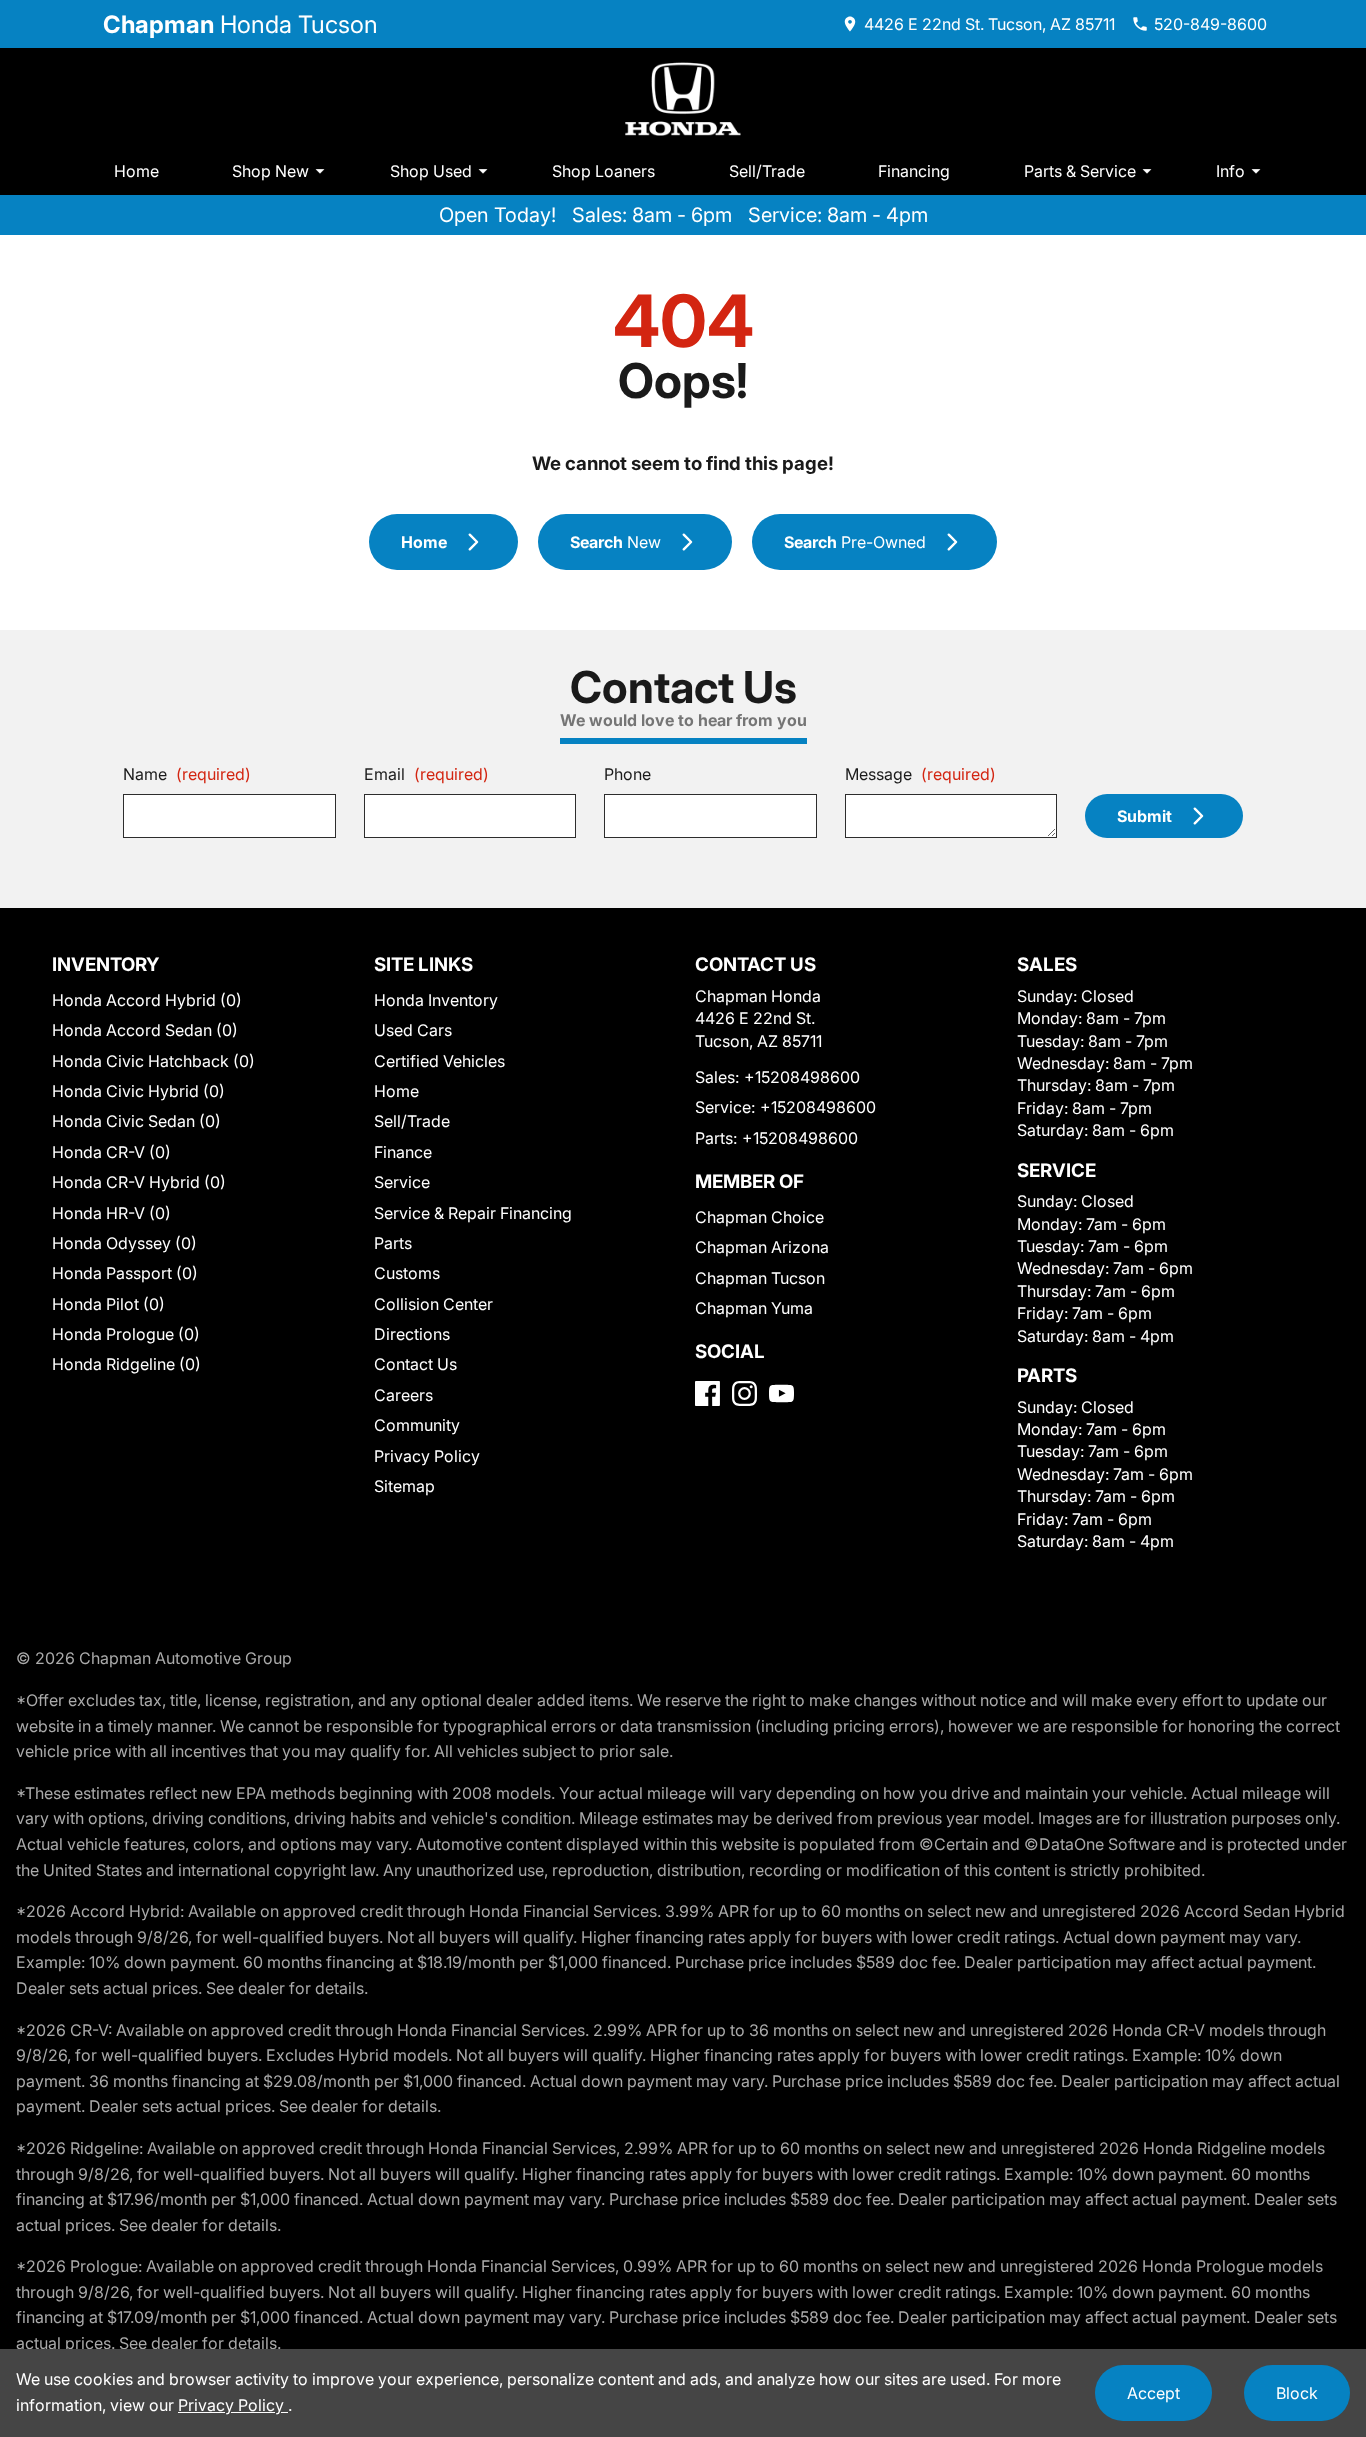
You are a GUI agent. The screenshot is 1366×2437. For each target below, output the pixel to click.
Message (920, 774)
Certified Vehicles (439, 1061)
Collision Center (433, 1304)
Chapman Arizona (762, 1247)
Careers (403, 1395)
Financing (914, 171)
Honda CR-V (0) (111, 1152)
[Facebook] (707, 1393)
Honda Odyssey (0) (124, 1243)
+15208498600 (802, 1077)
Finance (403, 1152)
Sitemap (404, 1486)
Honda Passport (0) (125, 1273)
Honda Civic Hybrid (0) (138, 1091)
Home (136, 171)
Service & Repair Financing (473, 1213)
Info (1230, 171)
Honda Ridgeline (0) (126, 1364)
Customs (407, 1273)
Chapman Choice (759, 1217)
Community (417, 1425)
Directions (412, 1334)
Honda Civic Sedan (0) (136, 1121)
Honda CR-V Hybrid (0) (139, 1182)
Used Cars (413, 1030)
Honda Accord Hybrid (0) (147, 1000)
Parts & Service (1080, 171)
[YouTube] (781, 1393)
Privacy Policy (427, 1456)
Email (426, 774)
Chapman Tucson (760, 1278)
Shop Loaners (603, 171)
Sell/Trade (767, 171)
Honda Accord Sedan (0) (145, 1030)
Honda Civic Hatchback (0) (153, 1061)
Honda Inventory (436, 1000)
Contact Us (415, 1364)
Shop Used (431, 171)
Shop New (270, 171)
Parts (393, 1243)
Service (402, 1182)
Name (187, 774)
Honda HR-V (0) (111, 1213)
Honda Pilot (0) (108, 1304)
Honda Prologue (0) (126, 1334)
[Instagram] (744, 1393)
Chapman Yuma (754, 1308)
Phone (627, 774)
